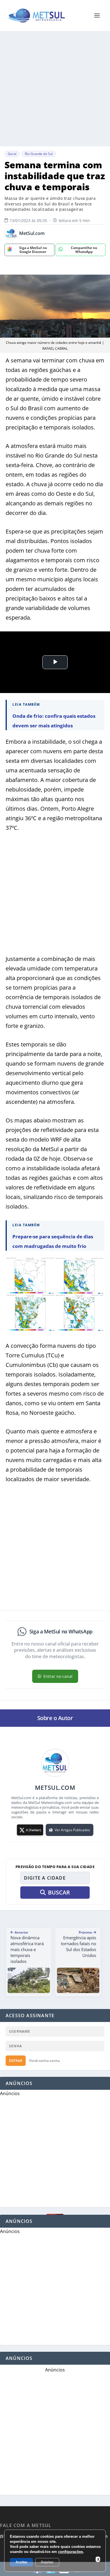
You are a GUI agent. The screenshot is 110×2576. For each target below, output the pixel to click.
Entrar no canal (58, 1676)
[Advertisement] (55, 89)
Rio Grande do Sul (39, 154)
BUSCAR (59, 1892)
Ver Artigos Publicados (72, 1830)
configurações (71, 2552)
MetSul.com (32, 233)
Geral (12, 154)
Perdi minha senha (45, 2061)
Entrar (16, 2061)
